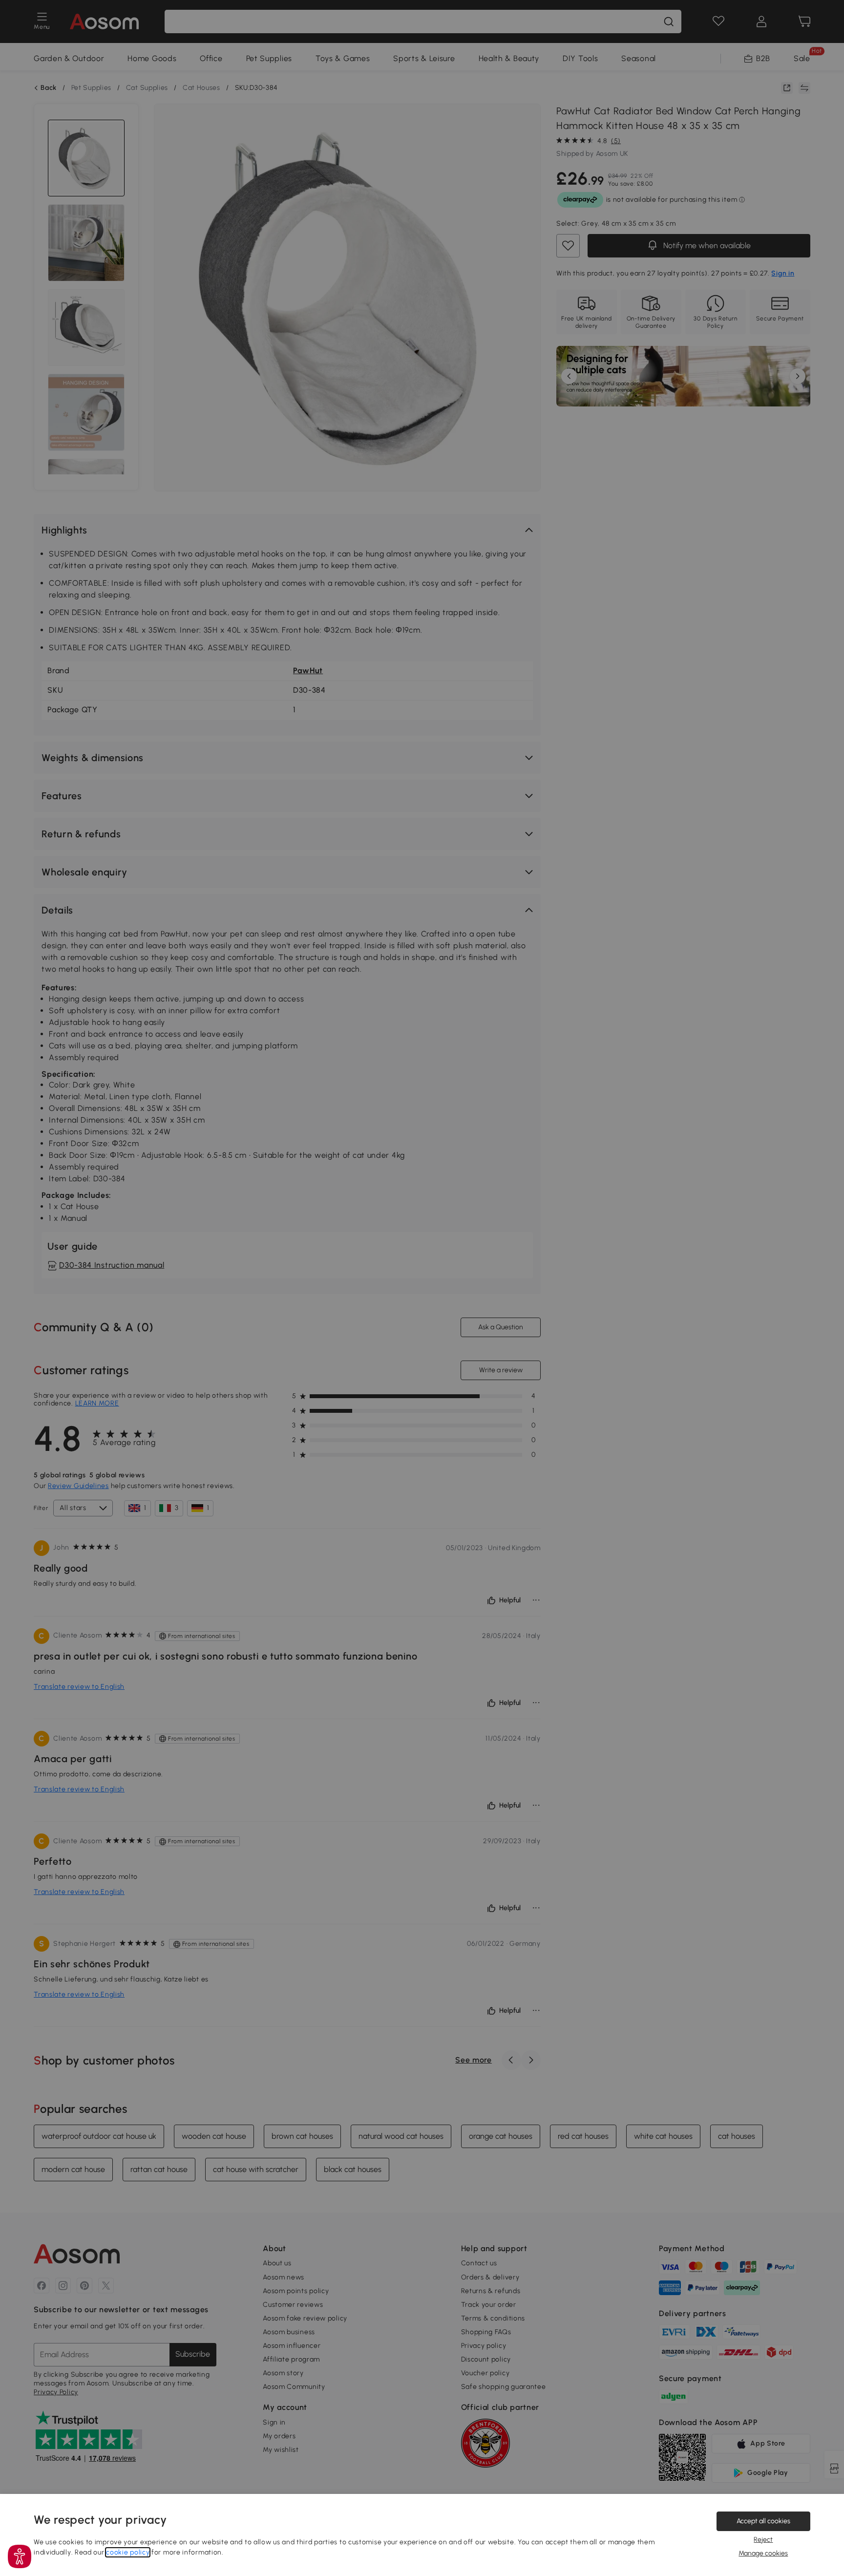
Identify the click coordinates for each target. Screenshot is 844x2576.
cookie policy (128, 2552)
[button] (20, 2556)
